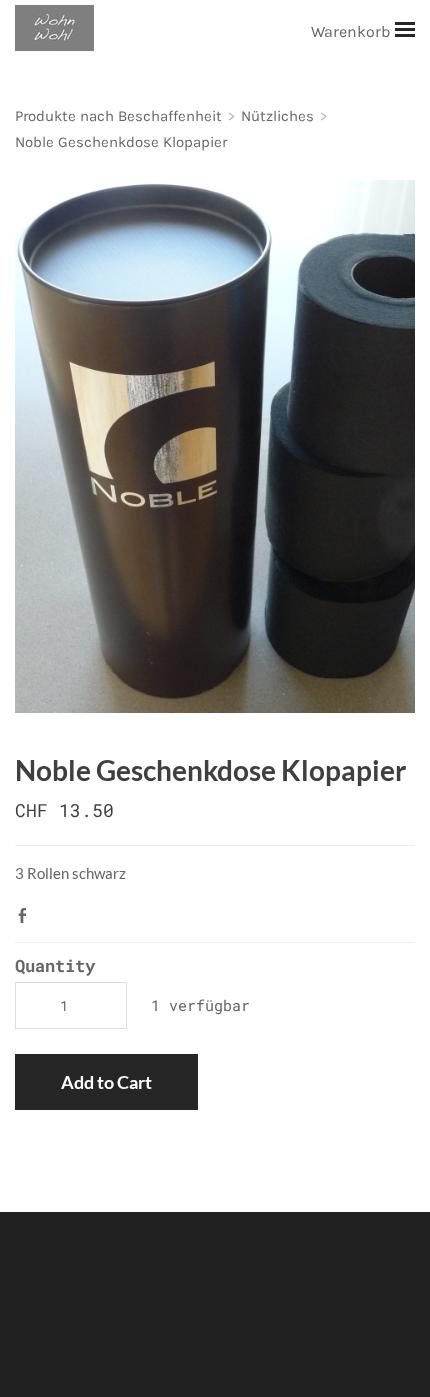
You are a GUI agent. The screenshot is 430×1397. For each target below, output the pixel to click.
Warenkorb (352, 31)
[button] (106, 1082)
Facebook (27, 915)
